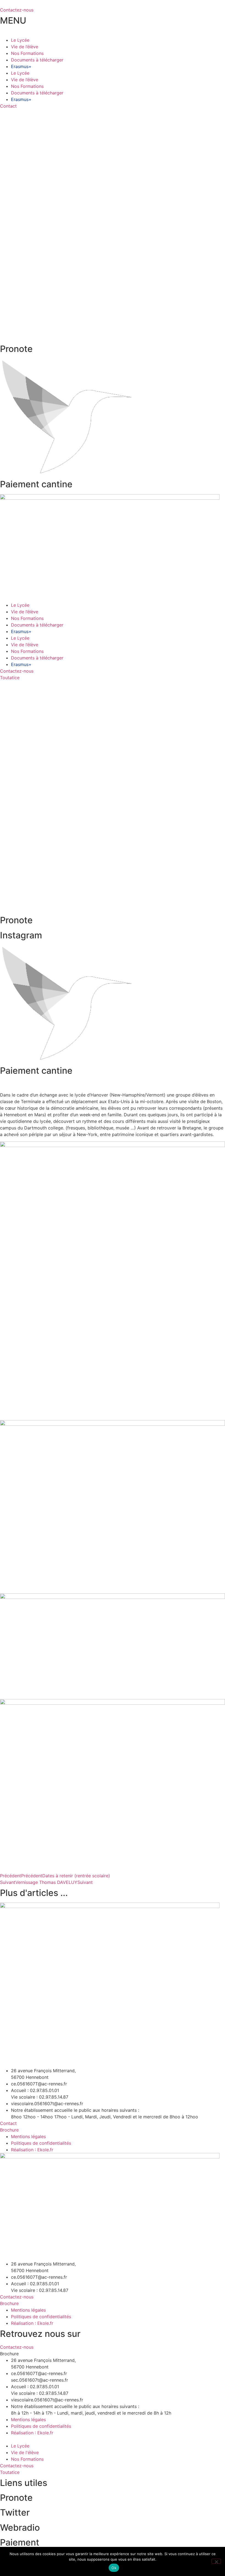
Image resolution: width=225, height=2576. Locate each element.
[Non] (216, 2561)
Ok (114, 2568)
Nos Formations (27, 53)
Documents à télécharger (37, 60)
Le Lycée (20, 40)
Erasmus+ (21, 66)
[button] (9, 2354)
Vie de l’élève (25, 47)
